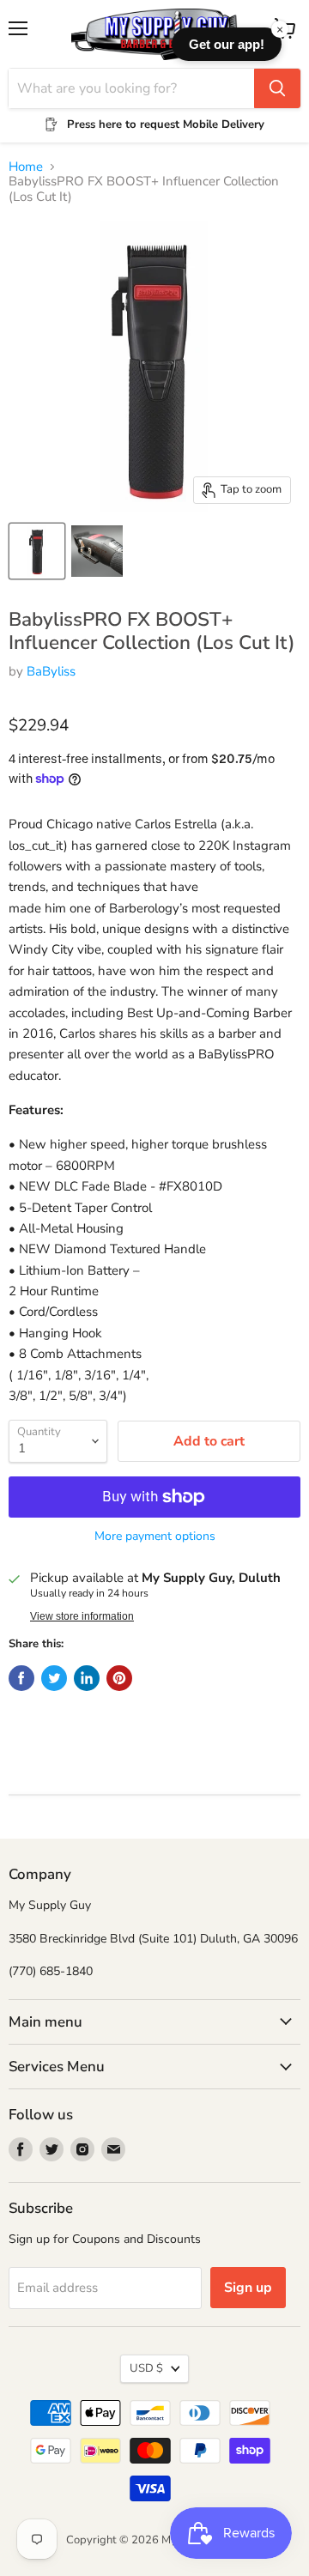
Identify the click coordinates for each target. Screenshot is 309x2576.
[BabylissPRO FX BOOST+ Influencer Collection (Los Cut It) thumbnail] (37, 551)
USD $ (146, 2368)
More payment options (155, 1537)
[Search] (277, 88)
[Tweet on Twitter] (54, 1678)
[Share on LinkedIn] (87, 1678)
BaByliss (51, 671)
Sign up (248, 2288)
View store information (82, 1616)
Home (26, 167)
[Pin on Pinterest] (119, 1678)
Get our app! (227, 44)
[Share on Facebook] (21, 1678)
